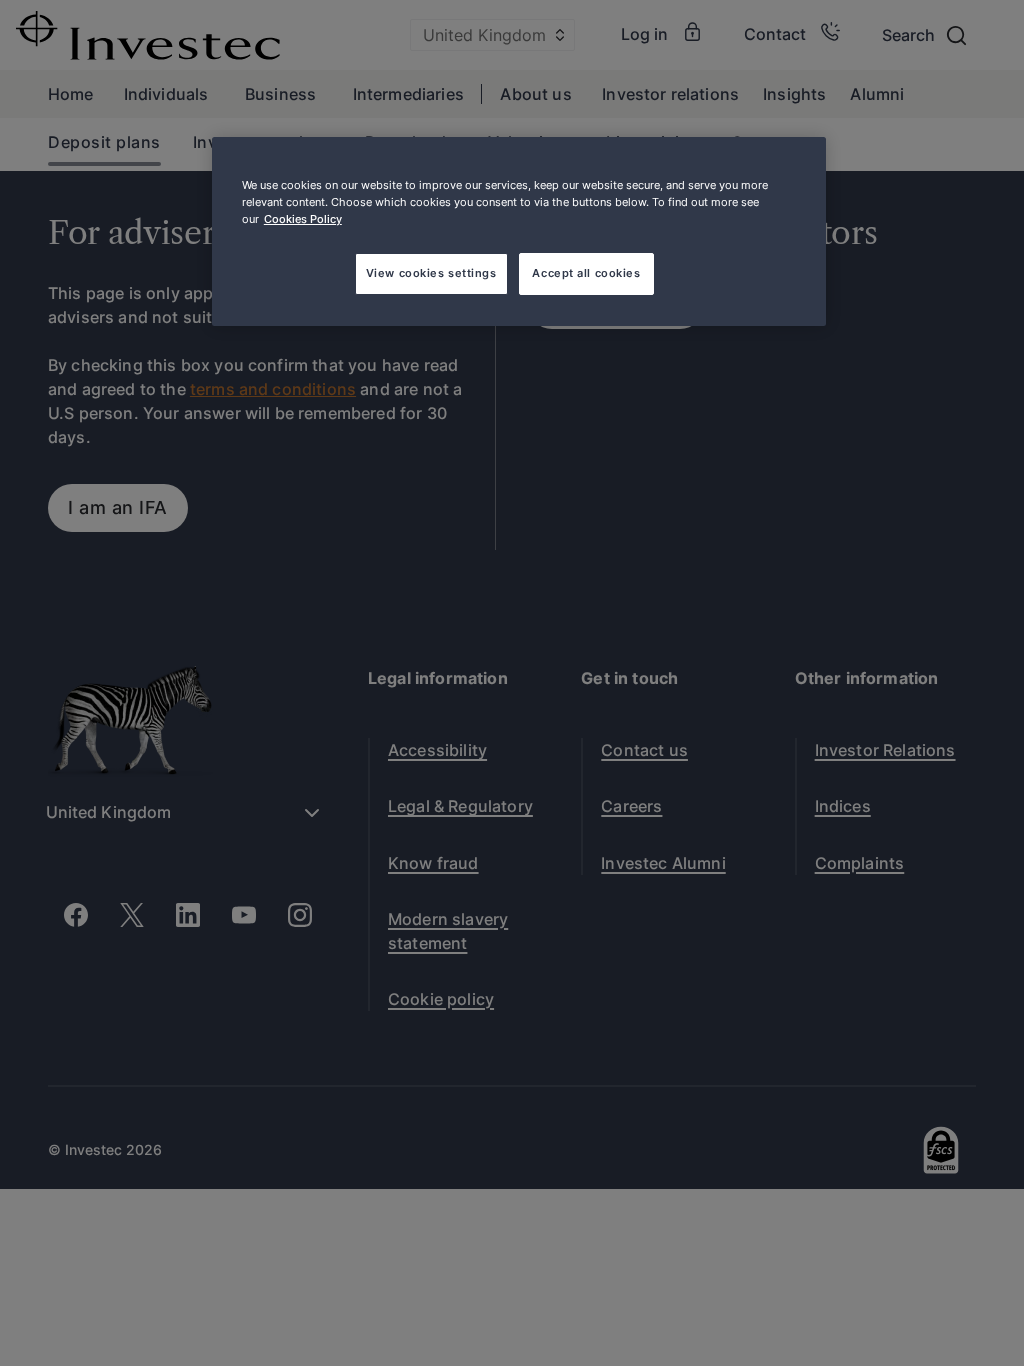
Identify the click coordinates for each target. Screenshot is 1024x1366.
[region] (519, 231)
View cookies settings (431, 273)
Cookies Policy (303, 219)
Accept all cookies (586, 273)
